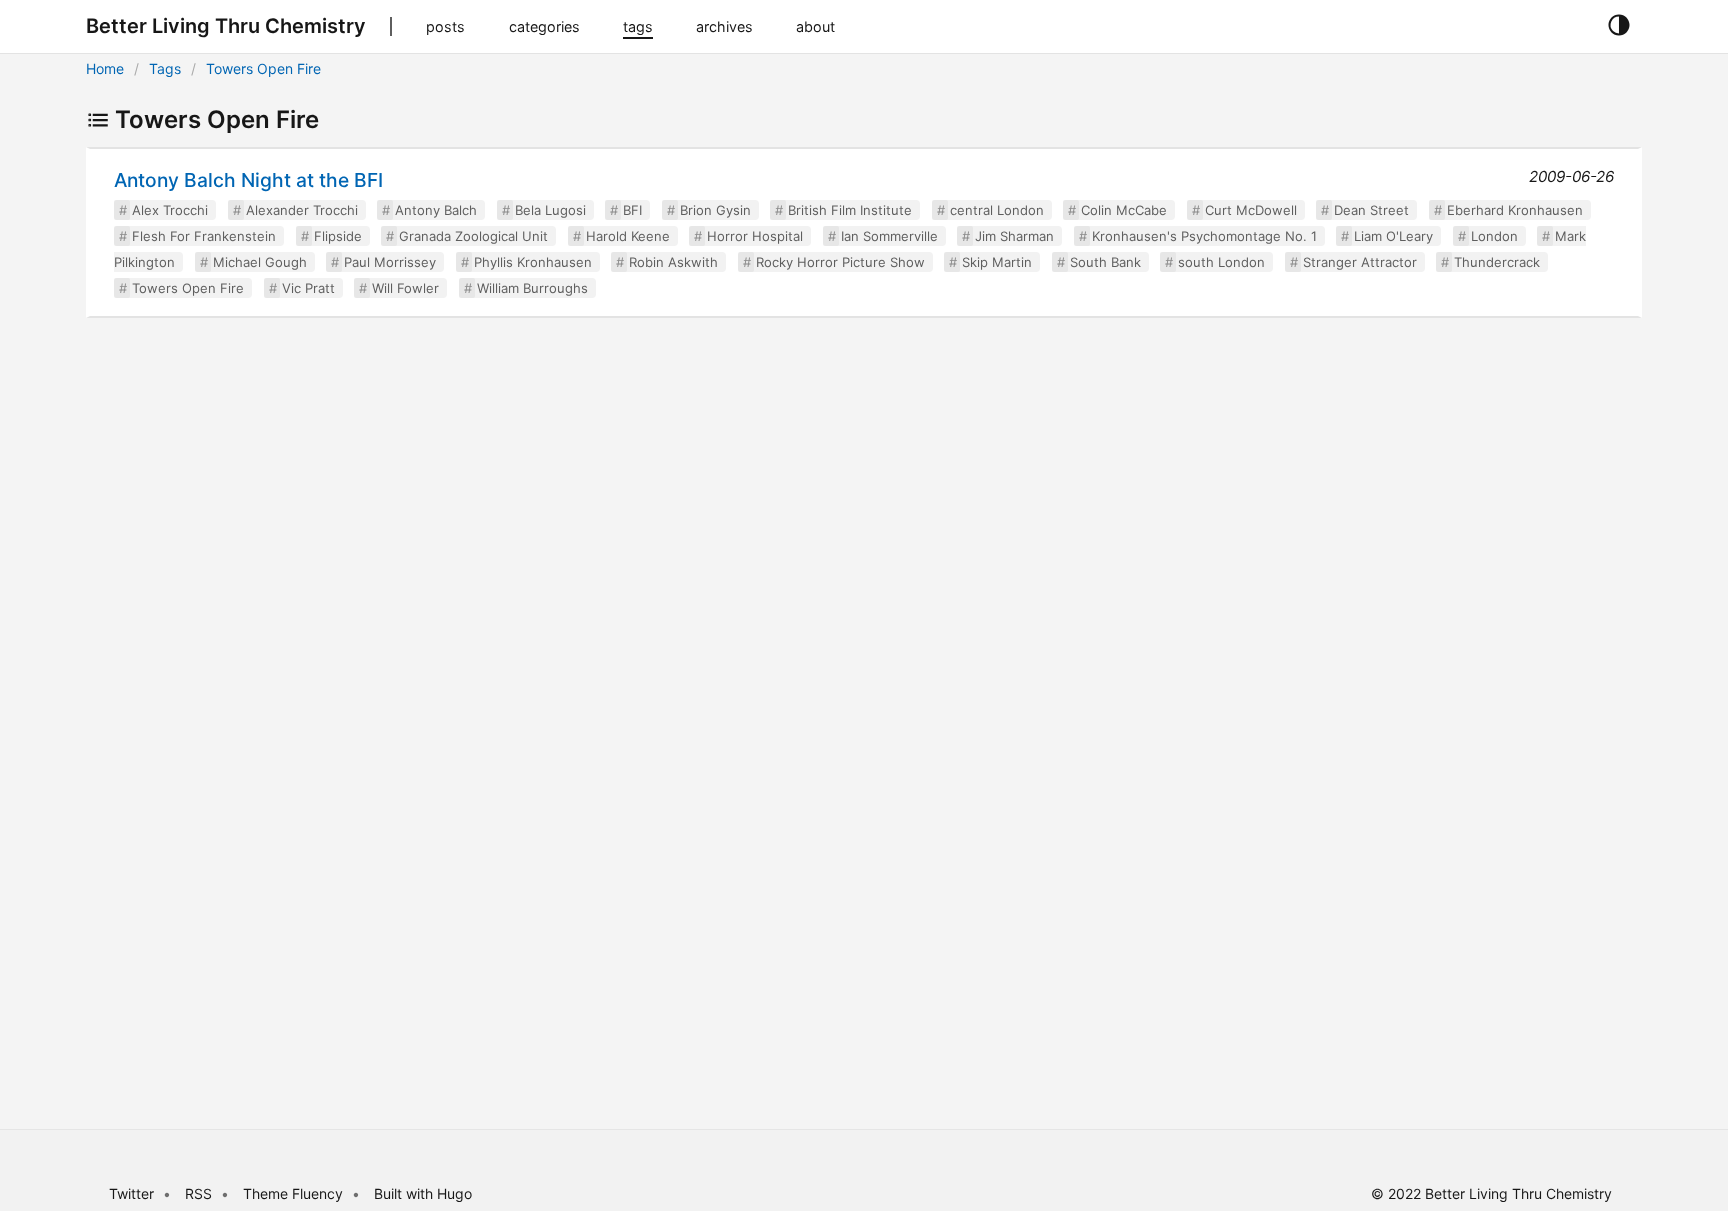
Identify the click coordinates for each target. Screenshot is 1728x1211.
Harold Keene (628, 236)
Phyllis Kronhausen (533, 262)
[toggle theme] (1618, 26)
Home (105, 68)
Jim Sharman (1014, 236)
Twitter (131, 1193)
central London (997, 210)
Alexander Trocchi (302, 210)
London (1494, 236)
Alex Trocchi (170, 210)
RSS (198, 1193)
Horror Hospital (755, 236)
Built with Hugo (423, 1193)
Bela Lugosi (550, 210)
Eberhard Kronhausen (1515, 210)
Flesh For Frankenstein (204, 236)
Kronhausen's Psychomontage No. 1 (1204, 236)
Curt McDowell (1251, 210)
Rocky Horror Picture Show (840, 262)
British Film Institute (850, 210)
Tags (165, 68)
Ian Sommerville (889, 236)
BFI (632, 210)
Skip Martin (997, 262)
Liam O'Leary (1393, 236)
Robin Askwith (673, 262)
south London (1221, 262)
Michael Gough (260, 262)
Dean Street (1371, 210)
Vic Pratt (308, 288)
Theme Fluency (295, 1193)
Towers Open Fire (263, 68)
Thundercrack (1497, 262)
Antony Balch (436, 210)
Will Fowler (405, 288)
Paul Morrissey (390, 262)
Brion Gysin (715, 210)
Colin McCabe (1124, 210)
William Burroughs (532, 288)
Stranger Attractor (1360, 262)
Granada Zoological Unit (473, 236)
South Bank (1105, 262)
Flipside (338, 236)
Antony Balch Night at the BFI (248, 180)
